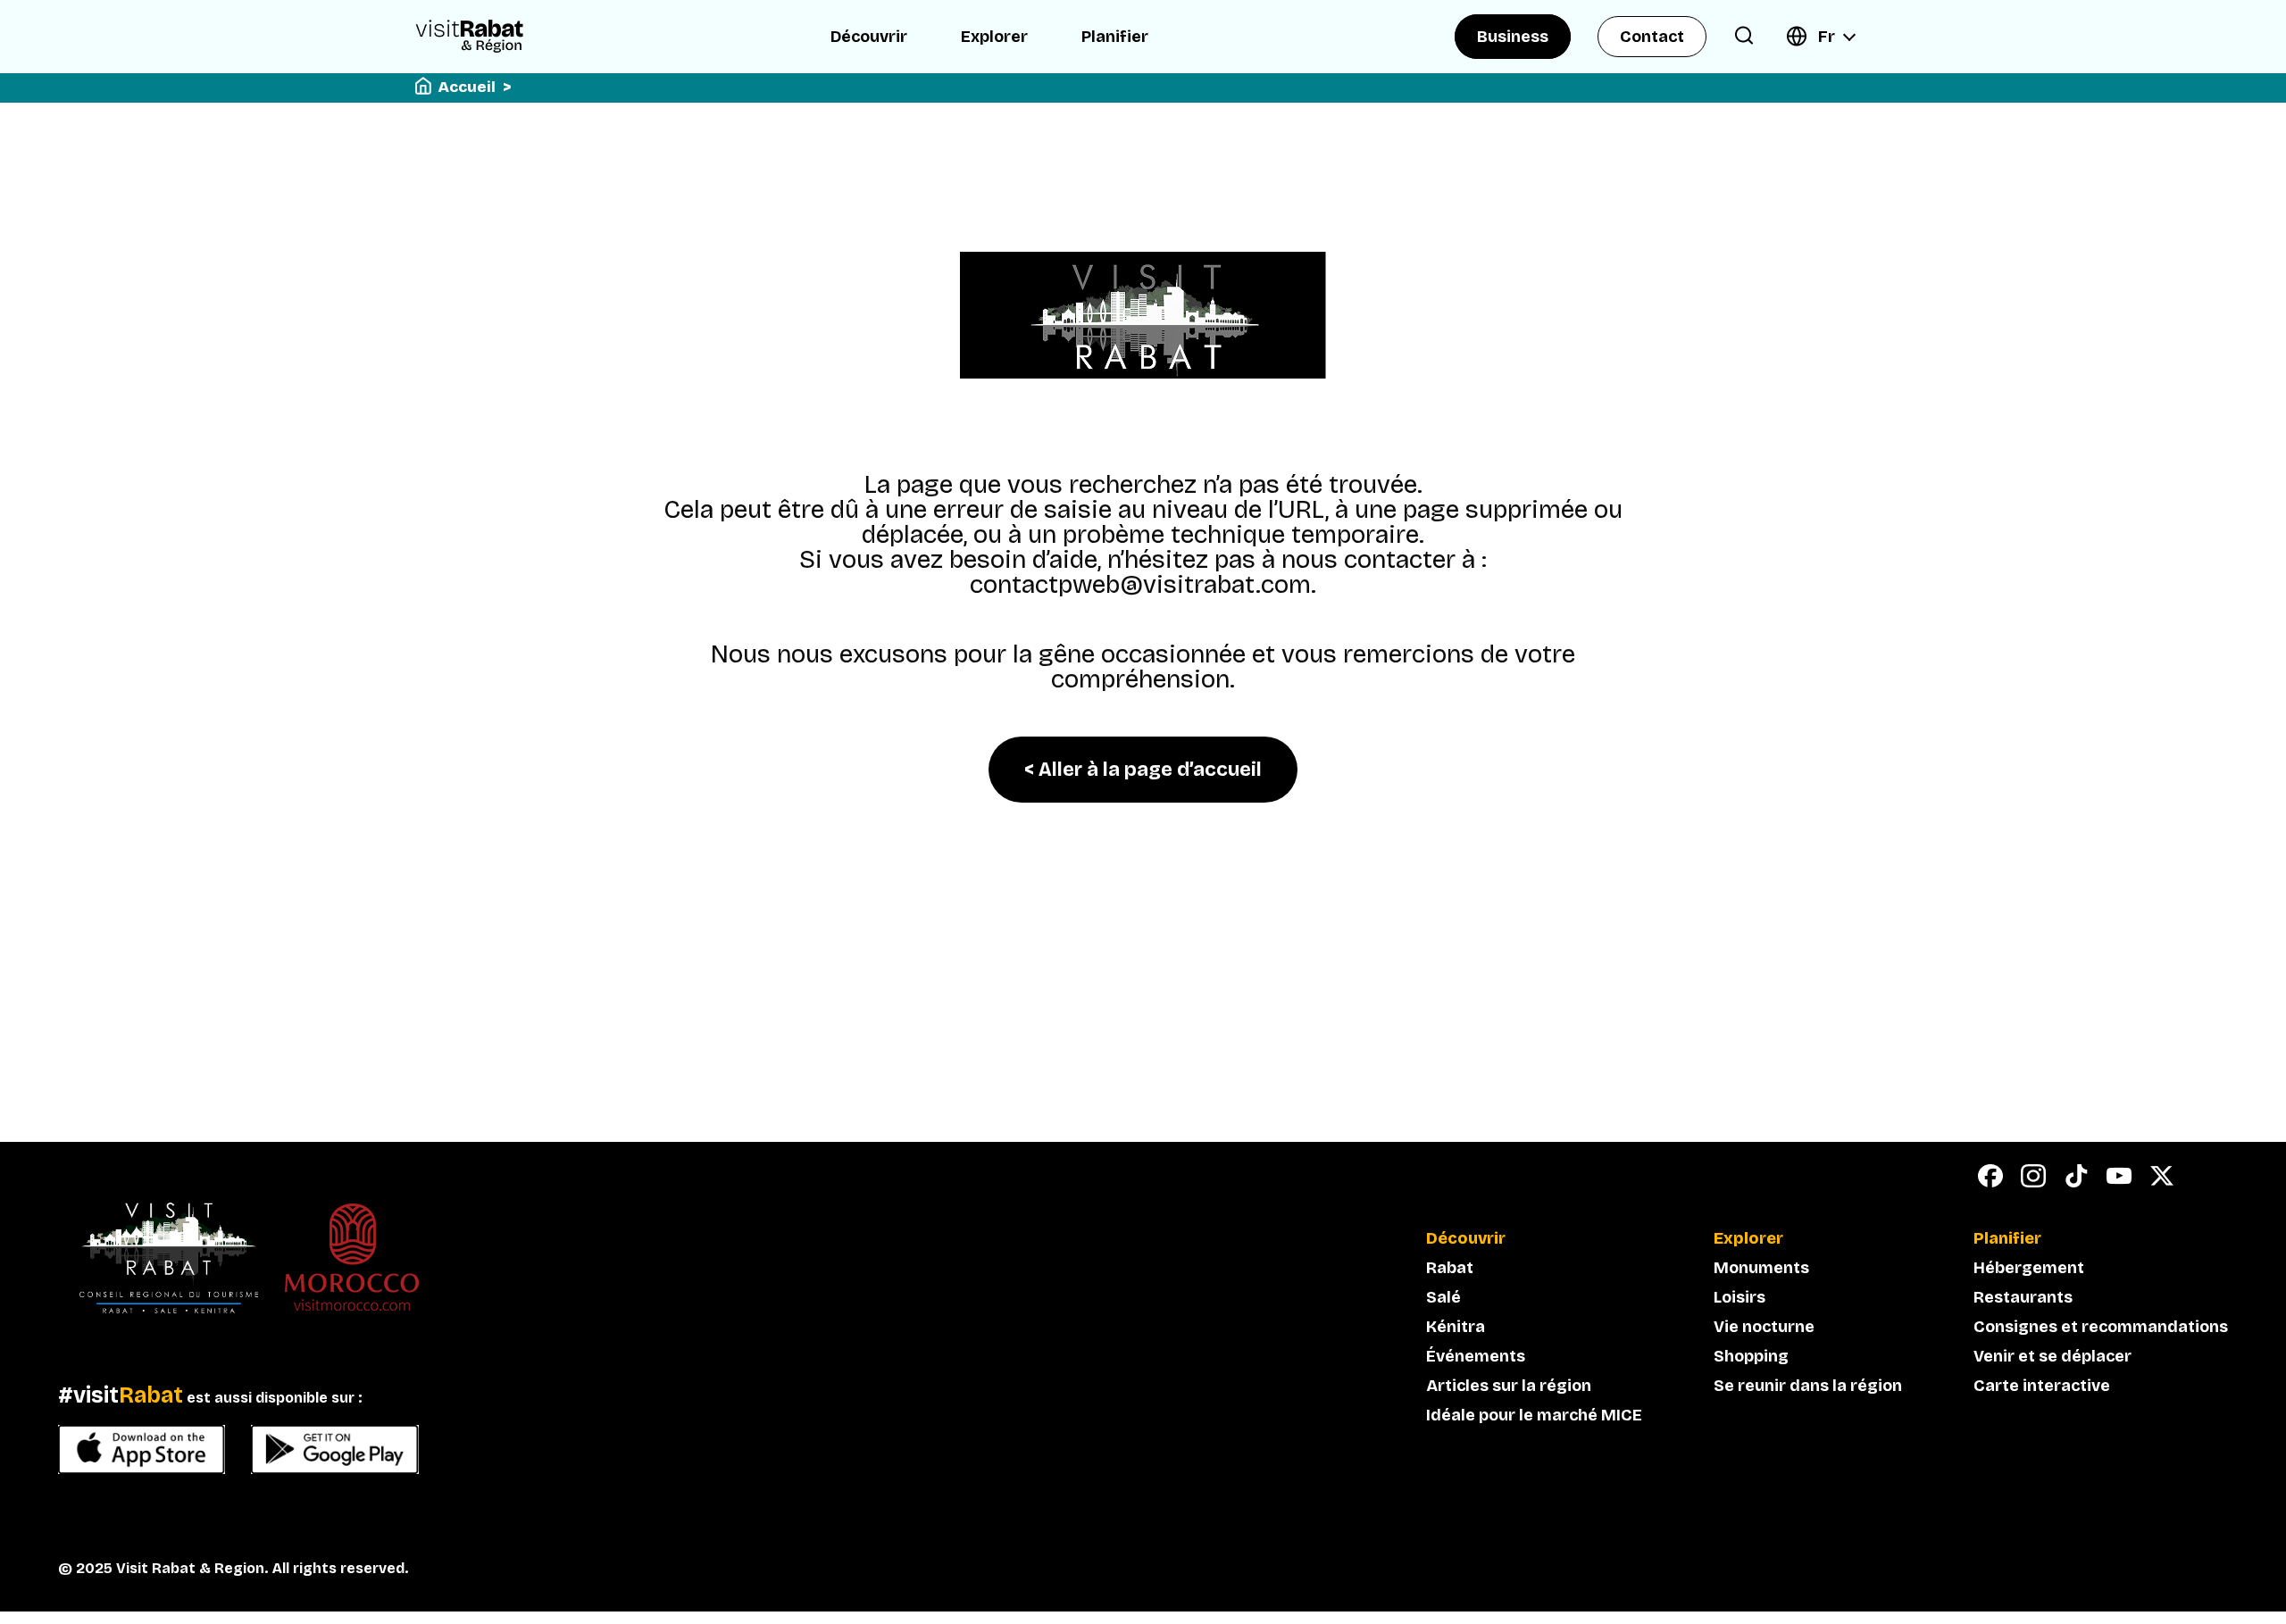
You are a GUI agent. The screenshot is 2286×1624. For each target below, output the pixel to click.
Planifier (1115, 37)
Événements (1476, 1356)
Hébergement (2029, 1268)
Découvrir (869, 37)
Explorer (994, 37)
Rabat (1450, 1268)
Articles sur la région (1509, 1386)
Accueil (467, 87)
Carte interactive (2042, 1386)
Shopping (1751, 1356)
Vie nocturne (1764, 1327)
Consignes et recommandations (2101, 1327)
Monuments (1761, 1268)
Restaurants (2023, 1297)
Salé (1443, 1297)
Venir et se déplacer (2052, 1356)
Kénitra (1456, 1327)
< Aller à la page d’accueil (1143, 770)
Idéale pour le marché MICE (1534, 1415)
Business (1513, 37)
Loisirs (1740, 1297)
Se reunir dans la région (1808, 1386)
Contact (1652, 37)
